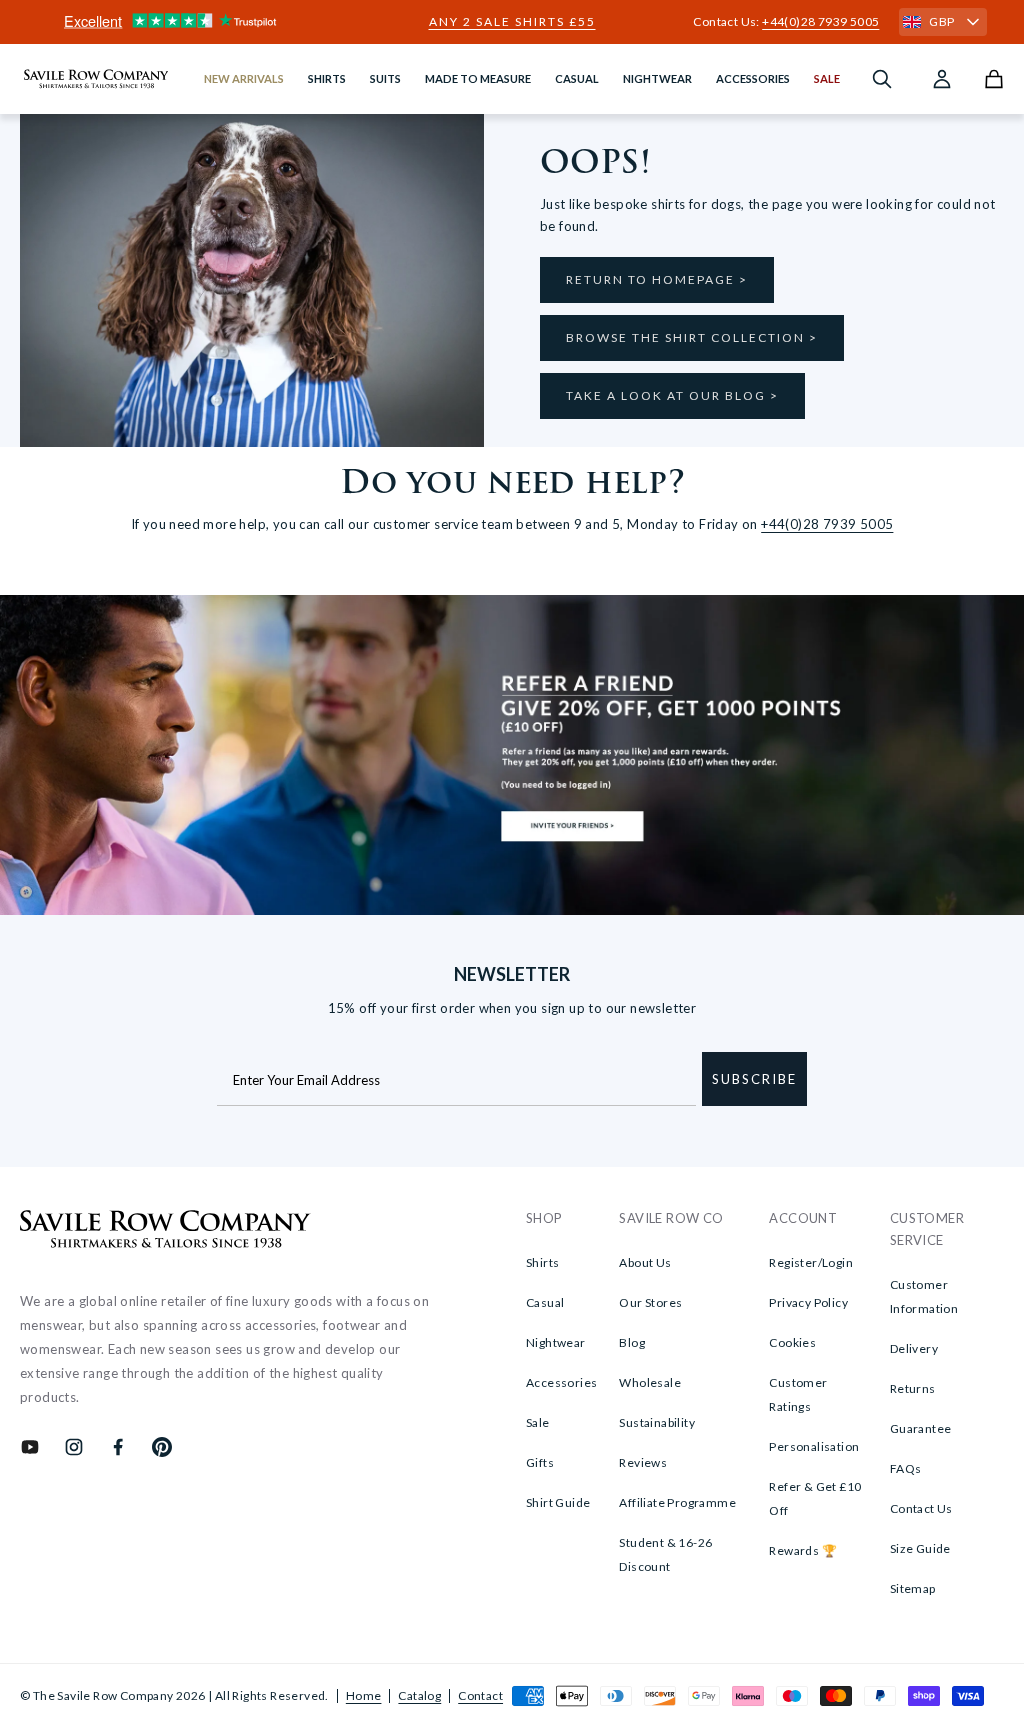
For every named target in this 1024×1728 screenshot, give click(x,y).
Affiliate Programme (677, 1502)
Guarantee (921, 1428)
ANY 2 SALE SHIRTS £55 (512, 22)
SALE (827, 78)
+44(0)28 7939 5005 (820, 21)
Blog (632, 1342)
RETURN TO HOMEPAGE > (657, 279)
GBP (941, 21)
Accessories (561, 1382)
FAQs (906, 1468)
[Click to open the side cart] (994, 79)
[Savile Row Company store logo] (96, 79)
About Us (645, 1262)
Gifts (540, 1462)
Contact (480, 1695)
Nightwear (556, 1342)
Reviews (643, 1462)
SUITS (385, 78)
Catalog (419, 1695)
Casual (545, 1302)
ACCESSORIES (753, 78)
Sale (538, 1422)
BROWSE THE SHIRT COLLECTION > (692, 337)
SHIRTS (327, 78)
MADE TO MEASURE (478, 78)
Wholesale (650, 1382)
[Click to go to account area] (942, 79)
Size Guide (920, 1548)
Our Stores (650, 1302)
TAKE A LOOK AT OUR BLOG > (672, 395)
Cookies (792, 1342)
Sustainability (657, 1422)
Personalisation (814, 1446)
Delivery (914, 1348)
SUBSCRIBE (754, 1079)
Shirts (542, 1262)
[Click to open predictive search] (882, 79)
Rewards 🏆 (803, 1550)
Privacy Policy (808, 1302)
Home (364, 1695)
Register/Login (811, 1262)
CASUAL (577, 78)
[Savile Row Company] (165, 1232)
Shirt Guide (558, 1502)
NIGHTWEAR (657, 78)
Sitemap (913, 1588)
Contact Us (921, 1508)
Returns (913, 1388)
